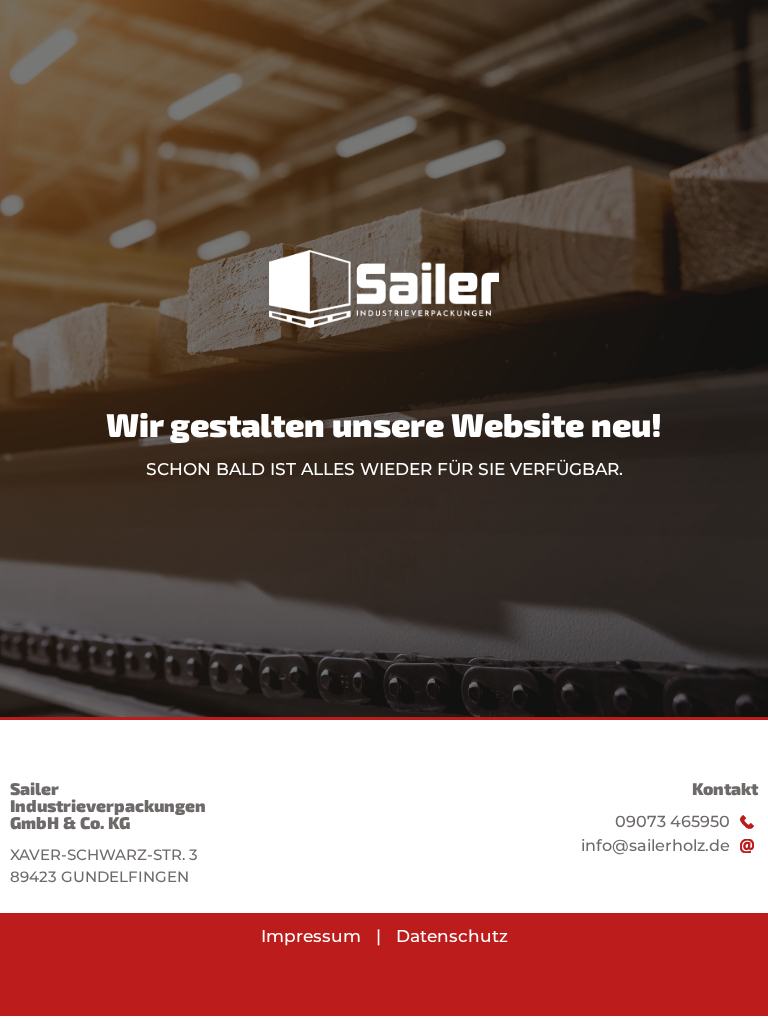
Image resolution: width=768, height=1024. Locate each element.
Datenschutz (452, 936)
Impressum (311, 936)
